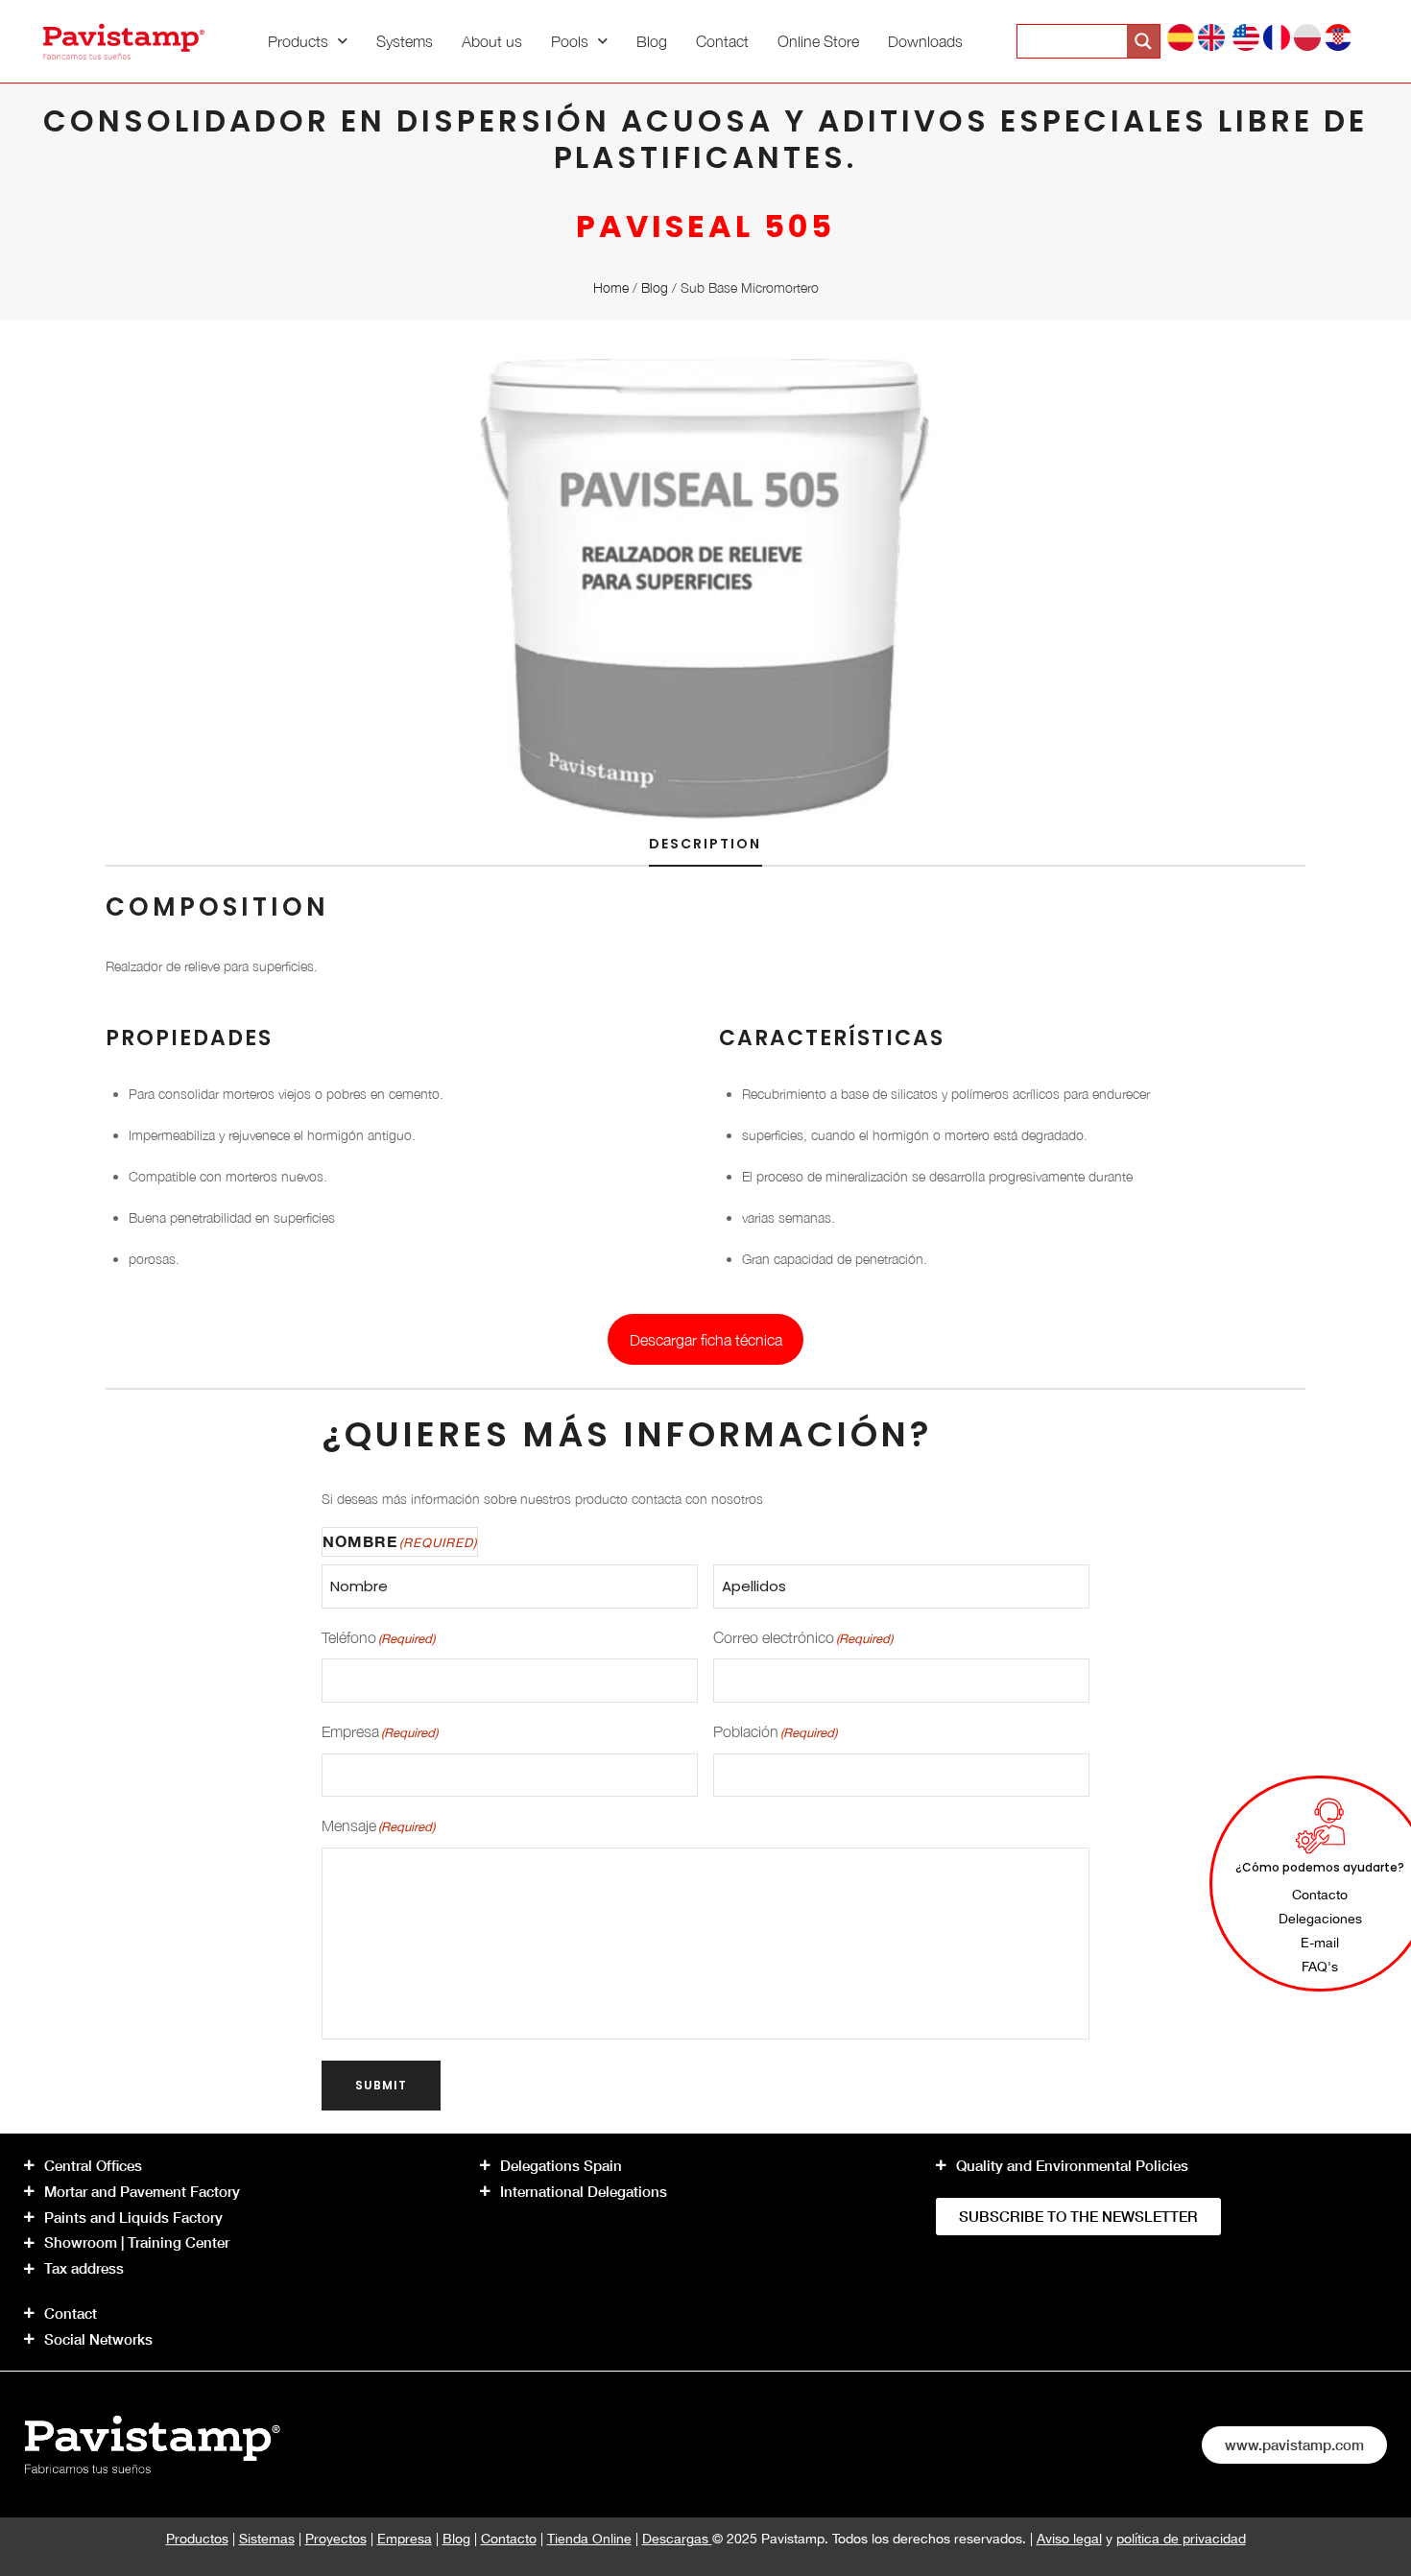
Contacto (509, 2539)
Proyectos (336, 2539)
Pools (570, 41)
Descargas (677, 2539)
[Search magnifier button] (1143, 41)
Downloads (925, 41)
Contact (722, 41)
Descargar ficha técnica (706, 1340)
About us (492, 41)
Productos (197, 2539)
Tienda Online (589, 2539)
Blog (652, 41)
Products (298, 41)
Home (611, 287)
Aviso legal (1069, 2539)
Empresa (405, 2539)
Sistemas (267, 2539)
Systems (405, 41)
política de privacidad (1181, 2539)
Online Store (818, 41)
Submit (381, 2085)
